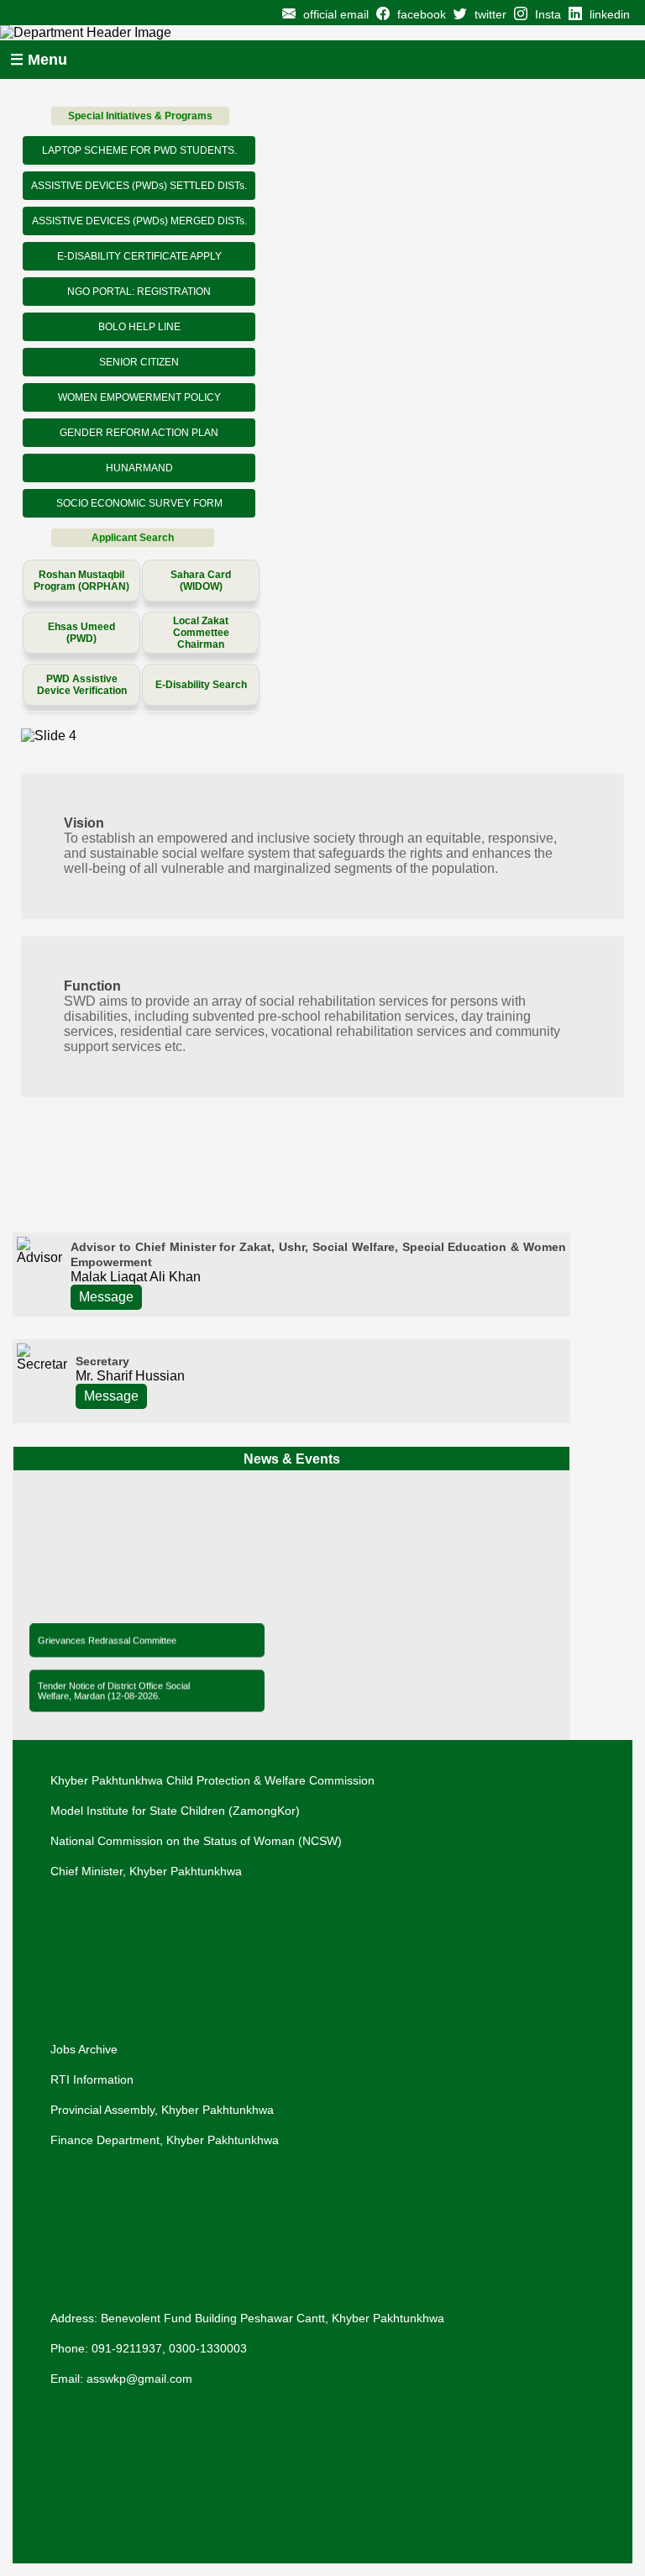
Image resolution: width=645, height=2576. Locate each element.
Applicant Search (133, 538)
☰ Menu (39, 60)
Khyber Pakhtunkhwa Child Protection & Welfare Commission (212, 1780)
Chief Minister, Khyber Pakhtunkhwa (146, 1871)
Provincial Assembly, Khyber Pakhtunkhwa (162, 2110)
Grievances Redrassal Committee (107, 1638)
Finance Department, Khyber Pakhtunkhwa (165, 2140)
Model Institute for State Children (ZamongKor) (175, 1811)
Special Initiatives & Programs (140, 116)
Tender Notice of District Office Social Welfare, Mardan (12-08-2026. (114, 1688)
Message (106, 1297)
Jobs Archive (84, 2049)
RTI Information (92, 2079)
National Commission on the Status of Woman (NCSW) (196, 1841)
